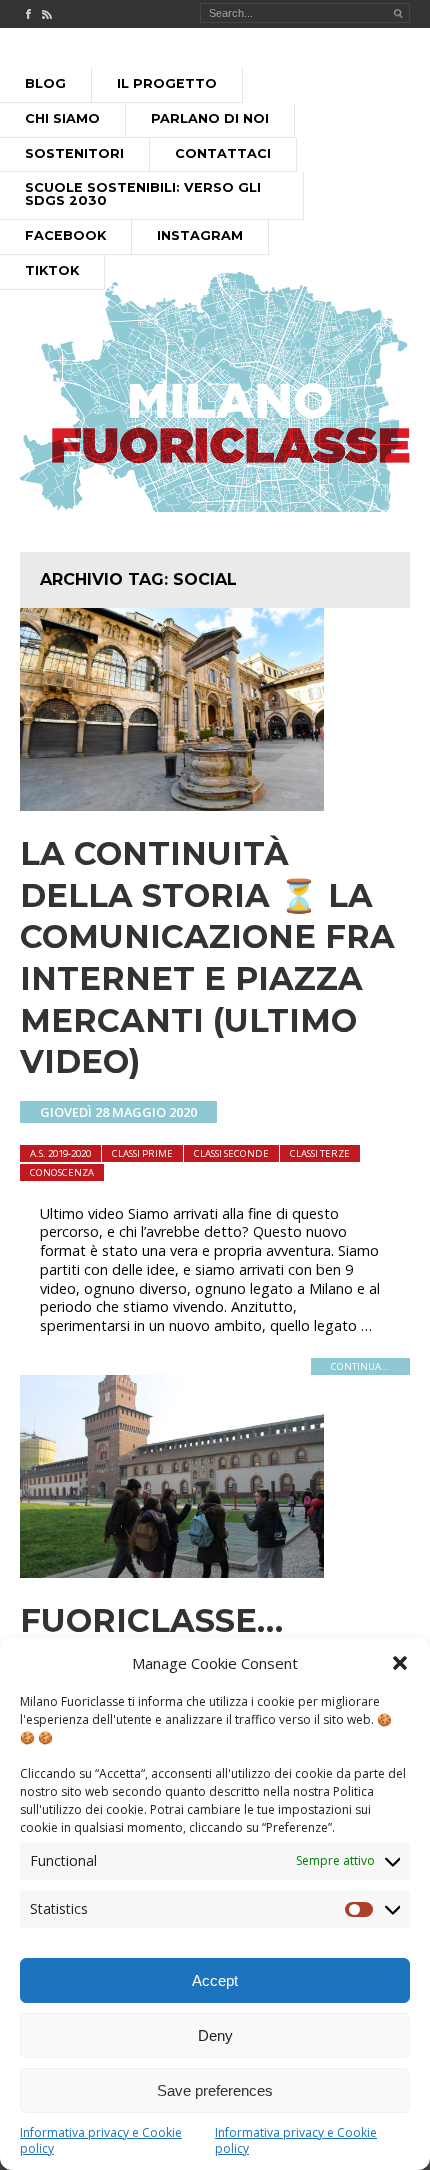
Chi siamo (62, 118)
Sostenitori (74, 153)
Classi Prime (142, 1153)
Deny (215, 2035)
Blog (45, 83)
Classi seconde (231, 1153)
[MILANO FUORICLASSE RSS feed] (47, 14)
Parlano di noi (210, 118)
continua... (360, 1366)
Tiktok (52, 270)
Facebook (65, 235)
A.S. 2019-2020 (60, 1153)
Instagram (200, 235)
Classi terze (320, 1153)
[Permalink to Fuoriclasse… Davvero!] (172, 1572)
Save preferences (215, 2090)
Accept (215, 1980)
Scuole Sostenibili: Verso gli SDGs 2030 (143, 194)
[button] (400, 1663)
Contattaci (223, 153)
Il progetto (167, 83)
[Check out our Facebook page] (28, 14)
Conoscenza (62, 1172)
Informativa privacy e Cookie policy (101, 2140)
